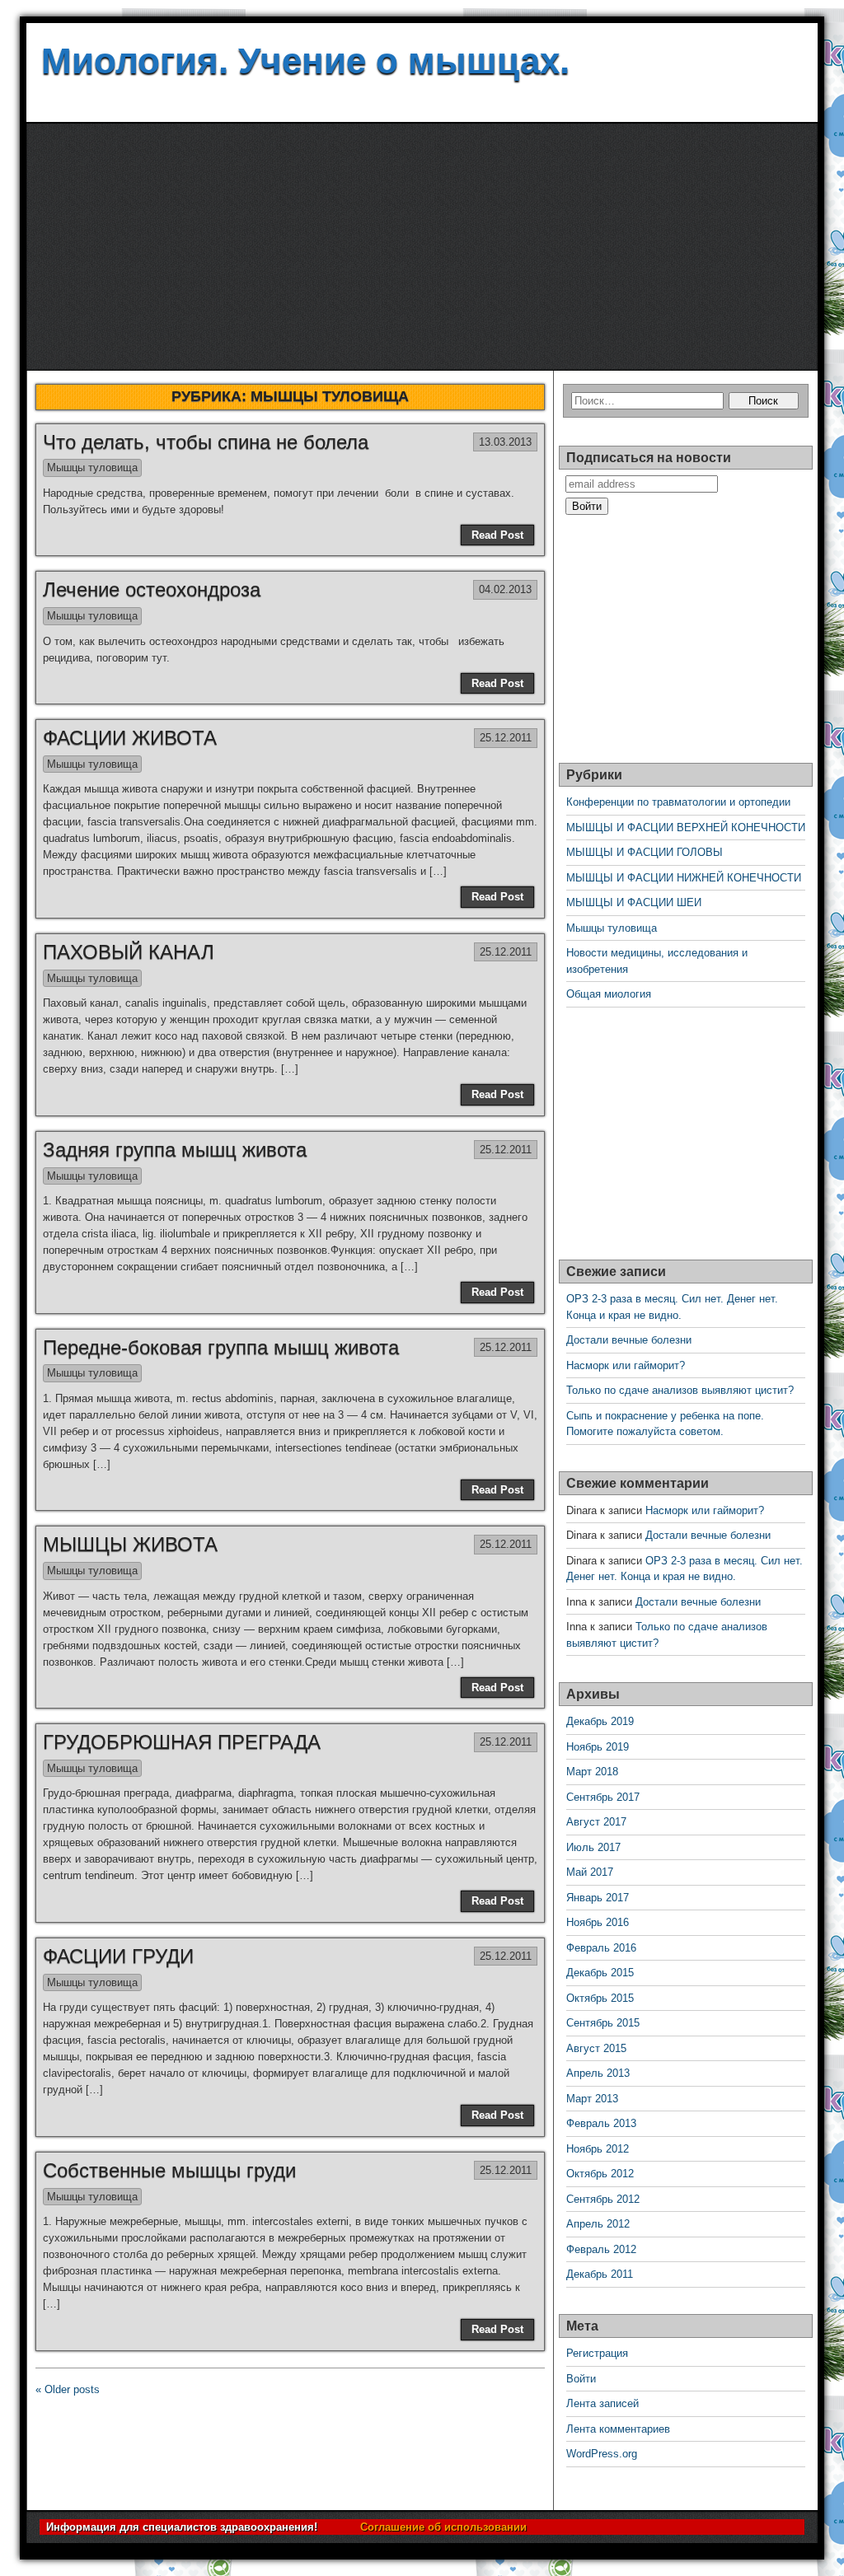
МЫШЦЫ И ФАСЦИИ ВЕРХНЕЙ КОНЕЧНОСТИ (686, 827)
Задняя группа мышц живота (175, 1150)
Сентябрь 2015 (603, 2023)
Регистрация (597, 2353)
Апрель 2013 (598, 2073)
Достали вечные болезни (629, 1340)
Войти (581, 2379)
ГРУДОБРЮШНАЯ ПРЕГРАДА (182, 1742)
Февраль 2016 (601, 1948)
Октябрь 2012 (600, 2174)
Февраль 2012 (601, 2249)
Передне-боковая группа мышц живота (221, 1347)
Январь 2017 (598, 1898)
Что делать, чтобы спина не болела (206, 442)
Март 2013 (592, 2099)
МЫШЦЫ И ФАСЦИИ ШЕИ (634, 902)
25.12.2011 (506, 738)
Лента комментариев (618, 2429)
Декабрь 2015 (600, 1973)
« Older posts (68, 2389)
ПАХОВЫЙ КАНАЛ (129, 952)
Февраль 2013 (601, 2123)
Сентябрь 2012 (603, 2199)
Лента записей (603, 2403)
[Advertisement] (422, 247)
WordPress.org (602, 2454)
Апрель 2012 (598, 2224)
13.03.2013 (505, 442)
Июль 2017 (593, 1847)
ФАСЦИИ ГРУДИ (118, 1956)
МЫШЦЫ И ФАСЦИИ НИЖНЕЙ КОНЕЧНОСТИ (684, 878)
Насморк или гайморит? (626, 1365)
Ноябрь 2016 (598, 1922)
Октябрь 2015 (600, 1998)
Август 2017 (596, 1822)
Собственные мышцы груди (169, 2170)
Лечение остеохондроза (152, 589)
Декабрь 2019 (600, 1721)
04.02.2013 (505, 589)
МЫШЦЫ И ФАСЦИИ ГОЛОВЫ (645, 852)
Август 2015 (596, 2048)
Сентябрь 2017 (603, 1797)
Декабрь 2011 (600, 2274)
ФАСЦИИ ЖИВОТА (130, 738)
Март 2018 (592, 1772)
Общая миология (609, 994)
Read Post (497, 535)
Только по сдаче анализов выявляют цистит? (680, 1390)
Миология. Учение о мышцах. (305, 61)
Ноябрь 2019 (598, 1747)
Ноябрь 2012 (598, 2149)
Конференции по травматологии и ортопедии (678, 802)
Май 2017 (590, 1872)
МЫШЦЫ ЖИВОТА (130, 1544)
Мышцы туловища (92, 468)
